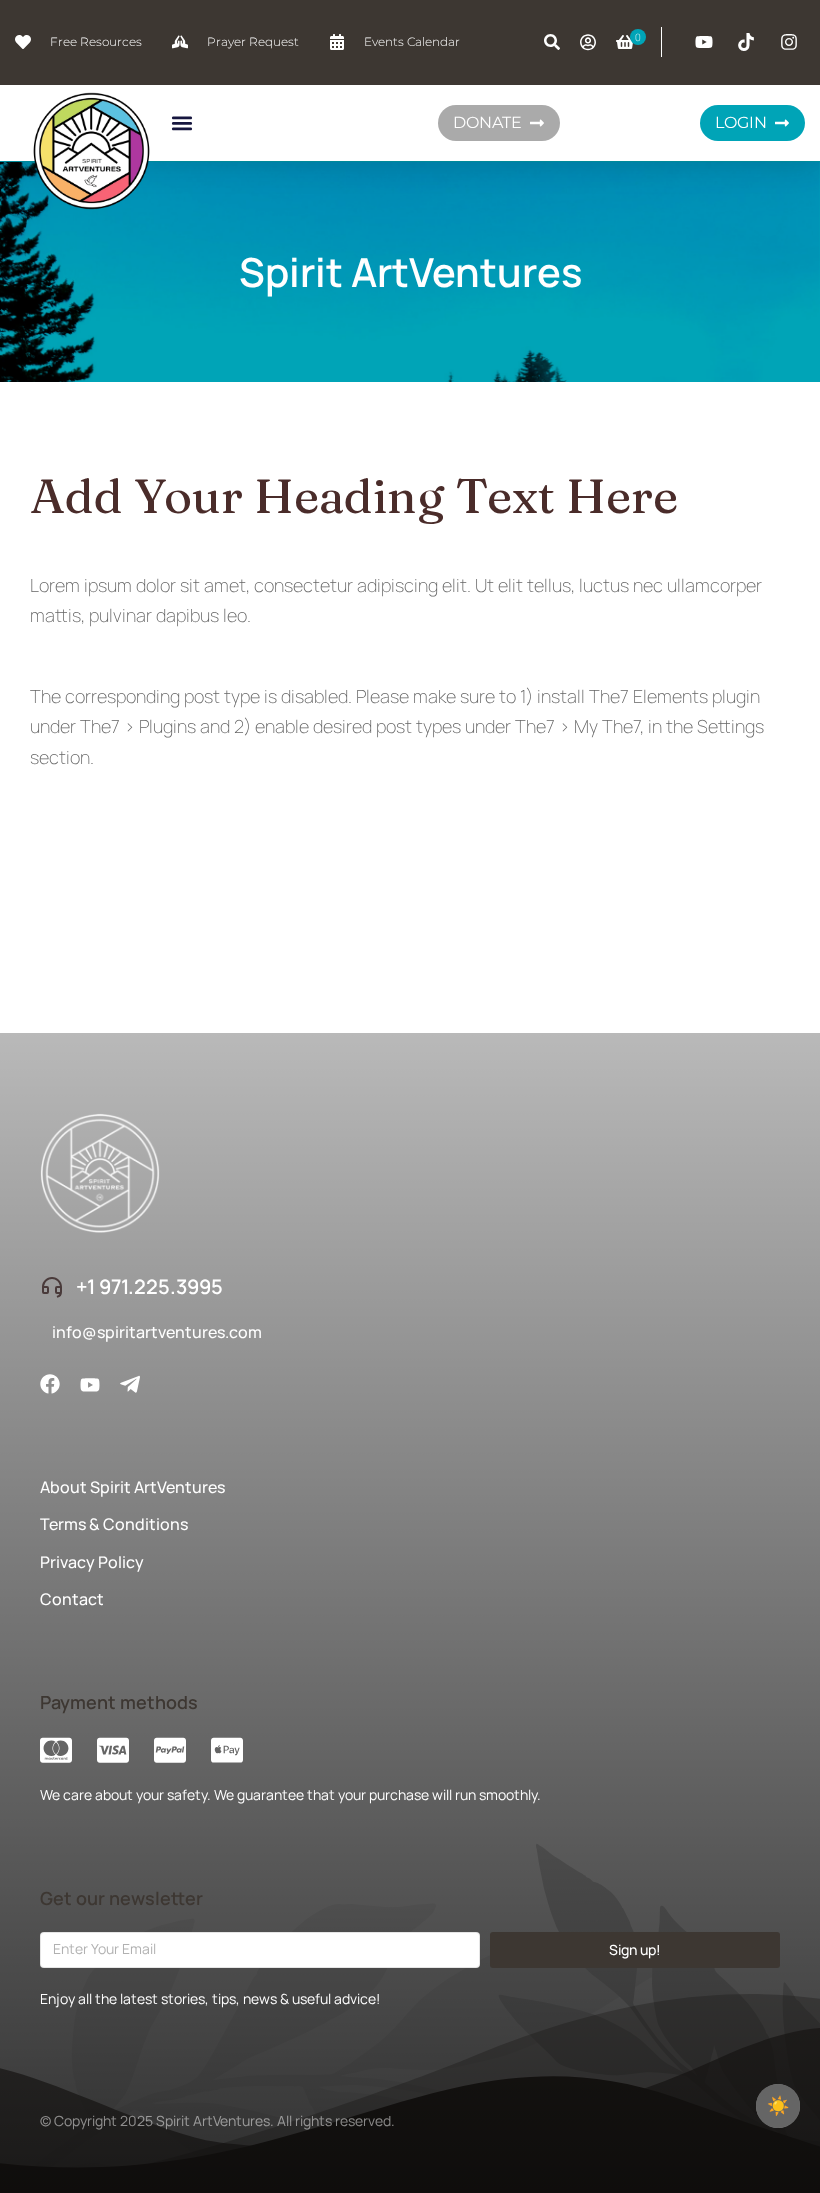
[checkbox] (778, 2106)
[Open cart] (625, 42)
